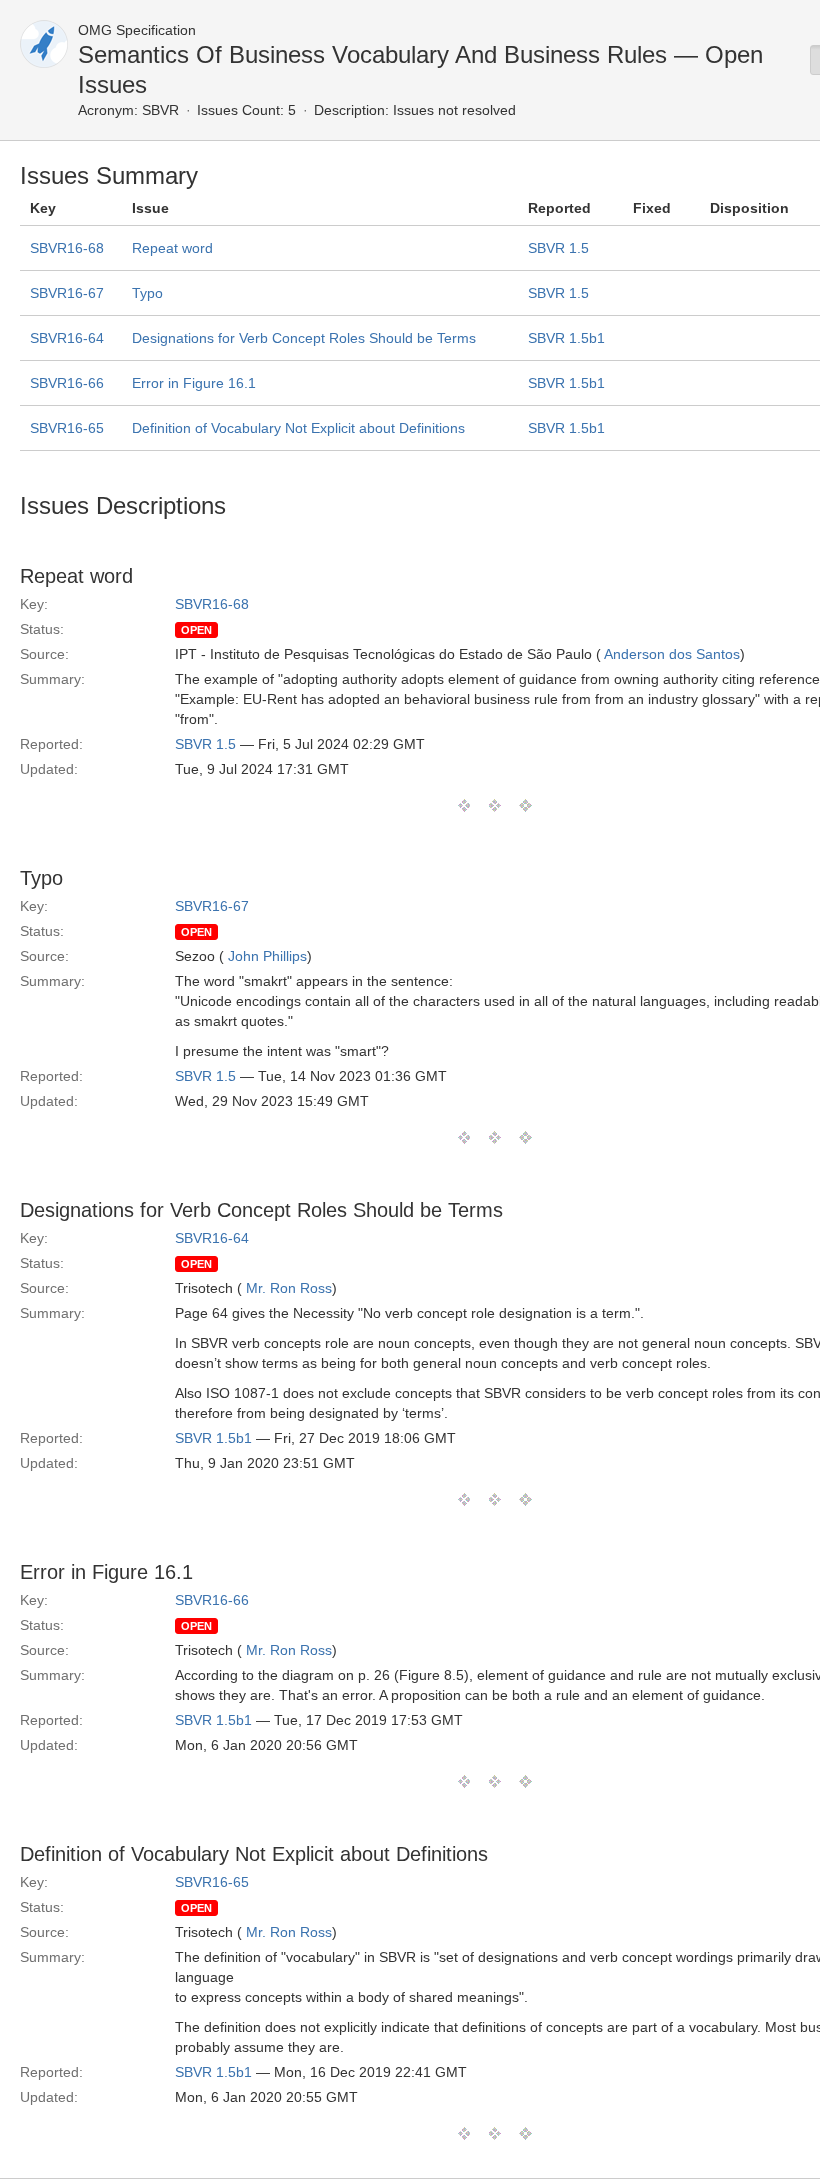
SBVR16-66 (67, 383)
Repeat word (172, 248)
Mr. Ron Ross (289, 1288)
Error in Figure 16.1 (194, 383)
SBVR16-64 (67, 338)
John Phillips (267, 956)
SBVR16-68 (67, 248)
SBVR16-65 (67, 428)
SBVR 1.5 (558, 248)
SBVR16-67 (67, 293)
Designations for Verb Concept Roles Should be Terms (304, 338)
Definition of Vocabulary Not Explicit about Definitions (298, 428)
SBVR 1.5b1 (566, 338)
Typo (147, 293)
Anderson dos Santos (672, 654)
